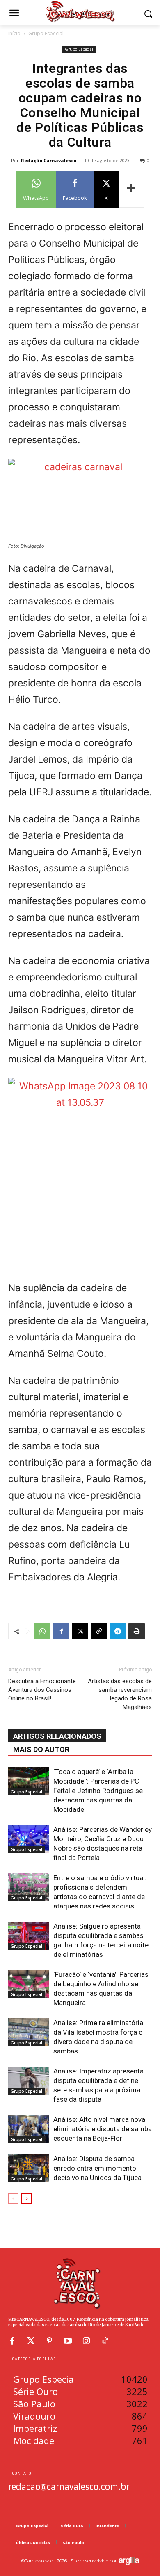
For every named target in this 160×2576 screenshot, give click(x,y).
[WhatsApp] (42, 1631)
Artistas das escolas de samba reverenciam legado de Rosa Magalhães (120, 1694)
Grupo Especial (46, 33)
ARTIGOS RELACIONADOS (57, 1736)
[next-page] (26, 2199)
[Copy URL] (99, 1631)
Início (14, 33)
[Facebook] (61, 1631)
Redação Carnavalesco (49, 160)
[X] (80, 1631)
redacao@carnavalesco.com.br (69, 2486)
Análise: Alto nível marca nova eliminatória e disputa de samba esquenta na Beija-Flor (103, 2129)
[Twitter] (31, 2341)
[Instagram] (86, 2341)
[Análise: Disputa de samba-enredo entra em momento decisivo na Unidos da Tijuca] (29, 2168)
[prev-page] (13, 2199)
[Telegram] (118, 1631)
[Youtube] (68, 2341)
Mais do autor (41, 1749)
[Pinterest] (49, 2341)
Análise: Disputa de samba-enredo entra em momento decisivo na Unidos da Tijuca (97, 2168)
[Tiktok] (105, 2341)
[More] (131, 189)
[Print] (137, 1631)
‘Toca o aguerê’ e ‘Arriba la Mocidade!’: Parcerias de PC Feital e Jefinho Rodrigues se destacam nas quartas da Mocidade (98, 1791)
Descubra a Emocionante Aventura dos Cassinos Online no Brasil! (42, 1690)
